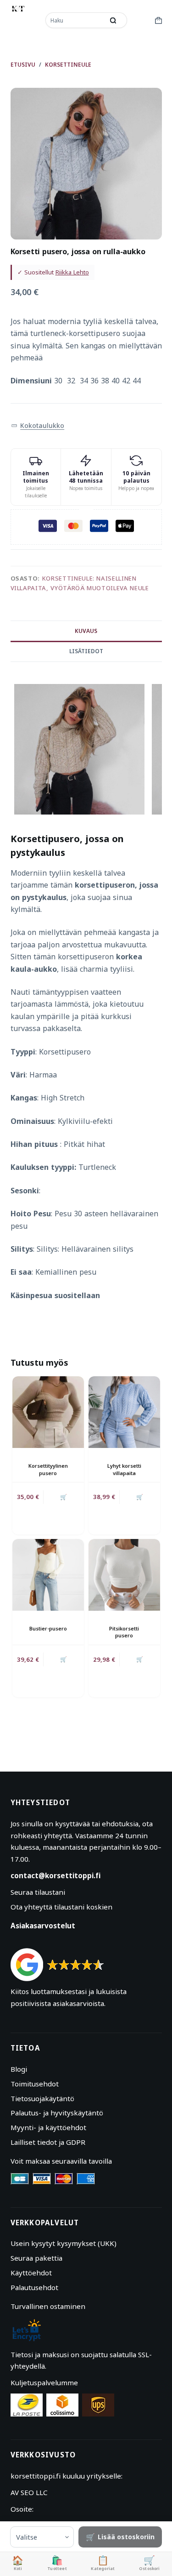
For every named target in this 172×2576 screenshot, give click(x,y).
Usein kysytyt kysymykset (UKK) (64, 2243)
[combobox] (76, 20)
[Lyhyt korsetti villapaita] (124, 1412)
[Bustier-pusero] (48, 1575)
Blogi (19, 2069)
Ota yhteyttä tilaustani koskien (61, 1907)
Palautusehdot (34, 2287)
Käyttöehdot (31, 2273)
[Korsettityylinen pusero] (48, 1412)
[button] (38, 426)
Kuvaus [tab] (86, 631)
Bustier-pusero (48, 1628)
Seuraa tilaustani (38, 1892)
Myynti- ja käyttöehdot (48, 2127)
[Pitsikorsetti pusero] (124, 1575)
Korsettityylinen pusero (48, 1469)
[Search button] (113, 20)
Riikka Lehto (72, 272)
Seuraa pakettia (36, 2258)
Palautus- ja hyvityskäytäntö (57, 2113)
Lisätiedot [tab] (86, 651)
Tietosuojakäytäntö (42, 2098)
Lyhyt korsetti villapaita (124, 1469)
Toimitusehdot (35, 2084)
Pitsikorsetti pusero (124, 1632)
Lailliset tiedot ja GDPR (48, 2142)
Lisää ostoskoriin (126, 2537)
